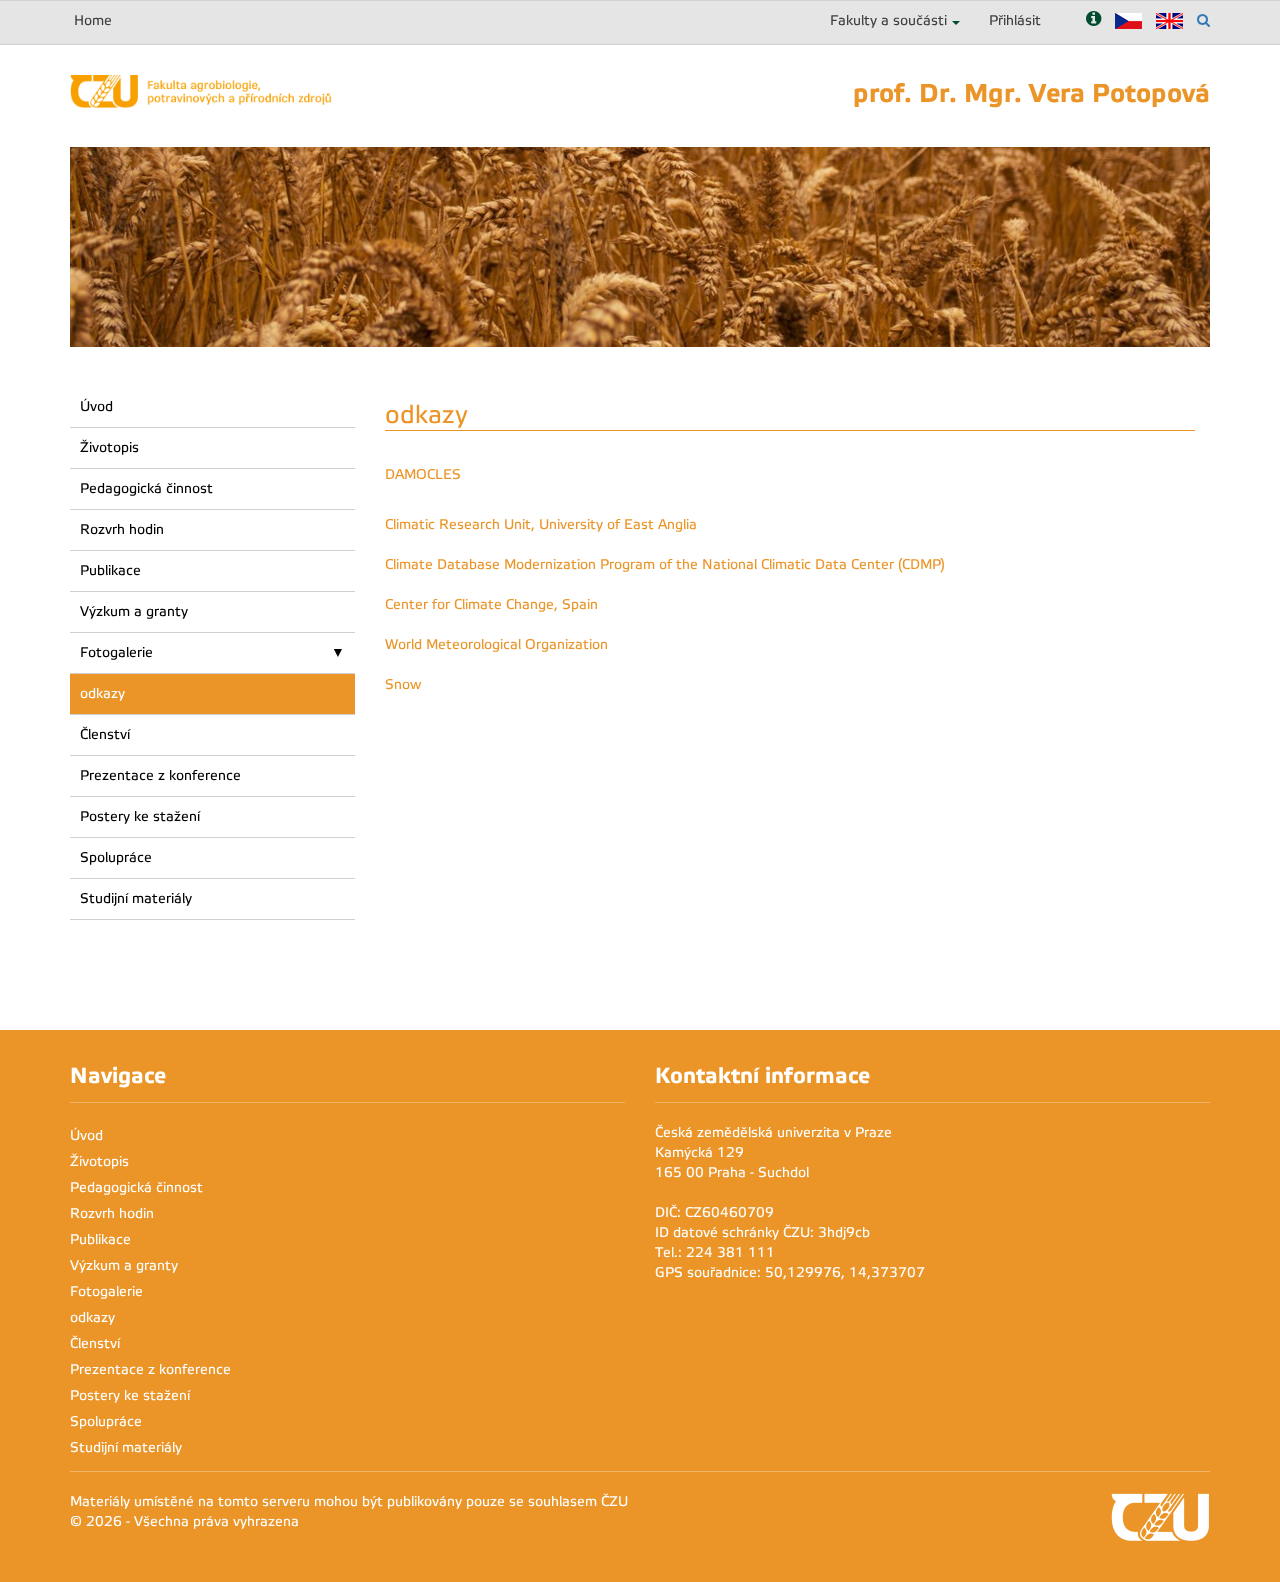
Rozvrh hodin (122, 529)
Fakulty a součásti (888, 20)
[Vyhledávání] (1203, 20)
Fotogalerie (116, 652)
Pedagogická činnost (146, 488)
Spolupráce (116, 857)
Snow (403, 684)
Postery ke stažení (140, 816)
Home (93, 20)
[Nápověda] (1093, 20)
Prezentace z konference (160, 775)
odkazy (102, 693)
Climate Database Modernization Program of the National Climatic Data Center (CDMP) (665, 564)
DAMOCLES (423, 474)
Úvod (96, 406)
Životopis (109, 447)
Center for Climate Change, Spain (491, 604)
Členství (105, 734)
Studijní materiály (136, 898)
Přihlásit (1015, 20)
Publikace (110, 570)
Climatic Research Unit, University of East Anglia (541, 524)
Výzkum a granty (134, 611)
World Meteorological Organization (496, 644)
